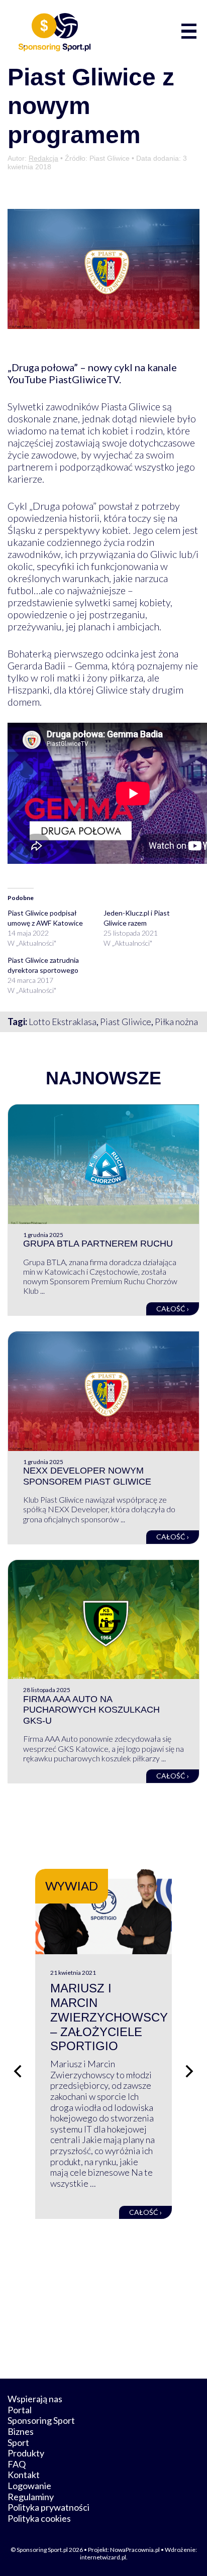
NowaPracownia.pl (135, 2550)
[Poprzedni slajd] (18, 2071)
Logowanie (29, 2486)
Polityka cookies (39, 2518)
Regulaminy (31, 2497)
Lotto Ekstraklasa (63, 1022)
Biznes (21, 2431)
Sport (18, 2442)
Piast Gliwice (126, 1022)
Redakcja (43, 158)
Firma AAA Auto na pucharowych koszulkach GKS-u (91, 1710)
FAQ (17, 2464)
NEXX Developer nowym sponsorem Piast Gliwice (87, 1476)
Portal (20, 2410)
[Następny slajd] (189, 2071)
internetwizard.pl (103, 2557)
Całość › (173, 1309)
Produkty (26, 2453)
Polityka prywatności (48, 2507)
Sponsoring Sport (41, 2420)
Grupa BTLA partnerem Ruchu (98, 1244)
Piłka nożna (176, 1022)
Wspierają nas (35, 2399)
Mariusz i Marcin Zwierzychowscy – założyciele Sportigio (109, 2017)
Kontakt (24, 2475)
